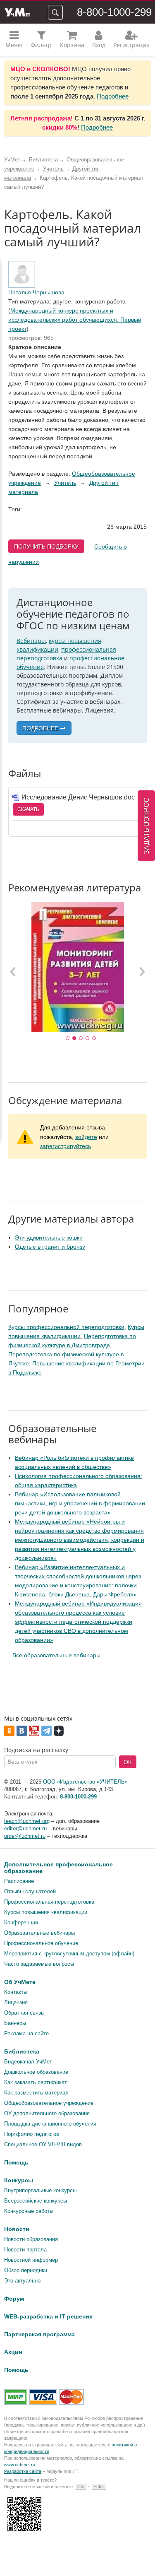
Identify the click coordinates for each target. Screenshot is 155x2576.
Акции (13, 2352)
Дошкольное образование (36, 2072)
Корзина (72, 45)
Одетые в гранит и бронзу (50, 1247)
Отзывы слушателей (30, 1891)
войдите (86, 1137)
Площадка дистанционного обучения (50, 2124)
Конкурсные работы (29, 2211)
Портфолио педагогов (32, 2134)
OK (128, 1762)
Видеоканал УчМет (28, 2062)
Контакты (16, 1992)
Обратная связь (24, 2013)
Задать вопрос (147, 826)
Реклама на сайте (26, 2033)
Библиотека (22, 2051)
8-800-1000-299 (114, 12)
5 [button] (94, 1038)
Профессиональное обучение (41, 1943)
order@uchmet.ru (25, 1836)
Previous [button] (13, 971)
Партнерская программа (39, 2334)
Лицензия (16, 2002)
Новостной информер (31, 2260)
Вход (99, 45)
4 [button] (88, 1038)
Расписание (19, 1881)
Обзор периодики (26, 2270)
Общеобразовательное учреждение (49, 2103)
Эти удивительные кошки (49, 1237)
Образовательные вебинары (39, 1933)
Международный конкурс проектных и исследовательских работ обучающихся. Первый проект (75, 320)
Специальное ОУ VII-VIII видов (43, 2144)
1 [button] (68, 1038)
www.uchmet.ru (20, 2465)
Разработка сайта (23, 2471)
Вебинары (31, 641)
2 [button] (74, 1038)
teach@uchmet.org (27, 1821)
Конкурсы (19, 2180)
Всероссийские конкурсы (36, 2201)
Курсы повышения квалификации (46, 1912)
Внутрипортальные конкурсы (40, 2190)
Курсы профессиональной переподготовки (66, 1327)
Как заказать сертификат (36, 2082)
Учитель (65, 483)
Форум (14, 2299)
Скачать (28, 809)
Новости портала (25, 2250)
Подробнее (113, 96)
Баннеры (15, 2023)
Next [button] (142, 971)
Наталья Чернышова (36, 292)
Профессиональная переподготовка (49, 1902)
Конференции (21, 1922)
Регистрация (131, 45)
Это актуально (22, 2281)
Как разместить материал (36, 2093)
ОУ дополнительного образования (47, 2113)
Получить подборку (46, 546)
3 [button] (81, 1038)
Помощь (16, 2162)
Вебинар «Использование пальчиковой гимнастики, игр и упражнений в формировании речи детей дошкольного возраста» (80, 1503)
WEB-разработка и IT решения (48, 2316)
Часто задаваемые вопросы (39, 1964)
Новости (17, 2229)
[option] (77, 967)
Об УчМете (20, 1982)
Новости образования (31, 2239)
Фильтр (41, 45)
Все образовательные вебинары (56, 1655)
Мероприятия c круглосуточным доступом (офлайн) (69, 1954)
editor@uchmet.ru (25, 1828)
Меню (14, 45)
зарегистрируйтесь (66, 1146)
